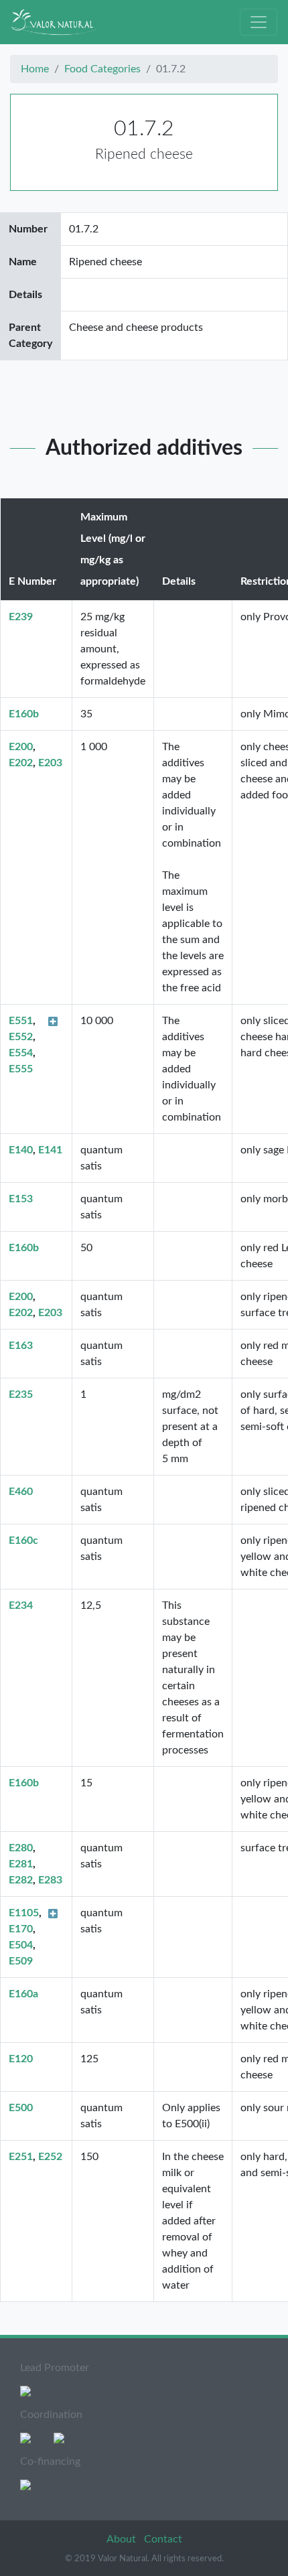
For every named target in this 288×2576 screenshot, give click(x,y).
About (123, 2539)
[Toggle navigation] (259, 22)
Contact (163, 2539)
